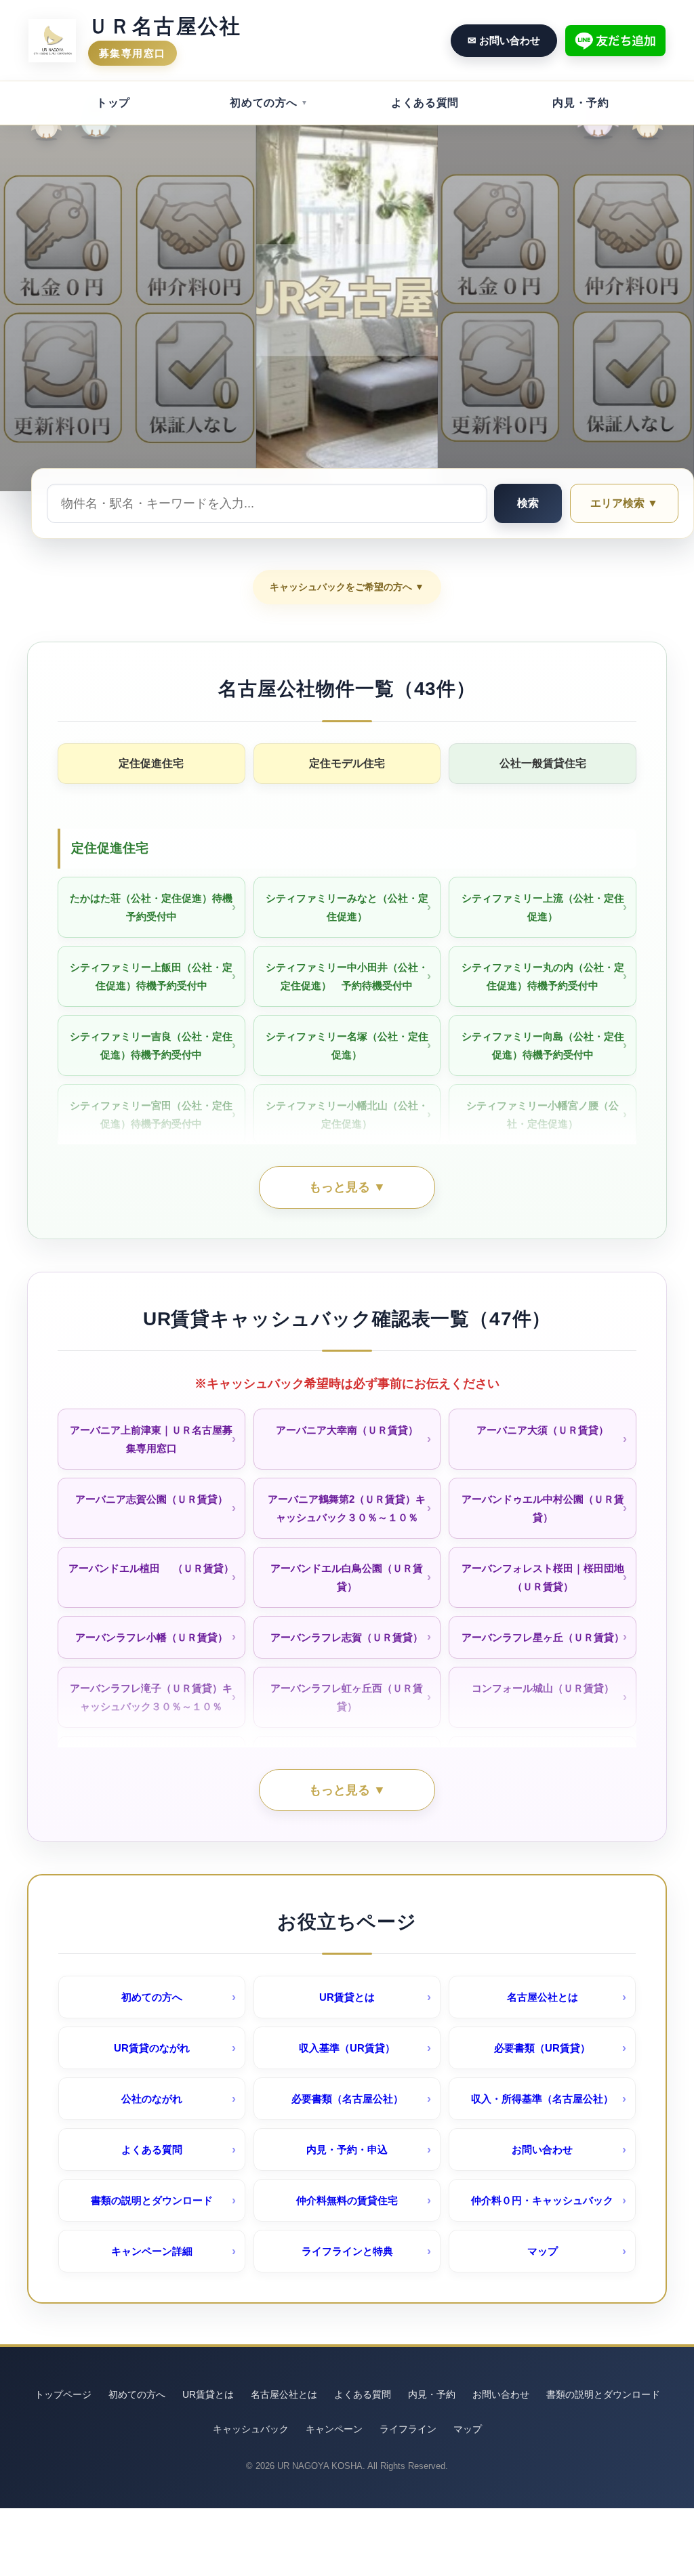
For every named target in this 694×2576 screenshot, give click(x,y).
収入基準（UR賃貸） (347, 2048)
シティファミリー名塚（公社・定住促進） (347, 1045)
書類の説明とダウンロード (152, 2200)
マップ (543, 2251)
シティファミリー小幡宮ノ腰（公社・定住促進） (543, 1115)
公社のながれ (152, 2099)
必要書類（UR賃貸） (542, 2048)
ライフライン (408, 2429)
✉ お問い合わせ (504, 40)
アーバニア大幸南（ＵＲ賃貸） (347, 1430)
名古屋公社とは (543, 1997)
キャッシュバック (251, 2429)
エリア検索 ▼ (624, 503)
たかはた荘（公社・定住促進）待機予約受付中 (151, 907)
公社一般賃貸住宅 (543, 763)
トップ (113, 103)
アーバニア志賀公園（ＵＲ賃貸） (151, 1499)
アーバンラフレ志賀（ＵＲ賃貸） (347, 1637)
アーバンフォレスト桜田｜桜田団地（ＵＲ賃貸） (543, 1577)
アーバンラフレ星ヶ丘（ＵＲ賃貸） (543, 1637)
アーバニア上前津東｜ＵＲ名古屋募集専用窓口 (151, 1439)
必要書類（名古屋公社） (347, 2099)
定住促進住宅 (151, 763)
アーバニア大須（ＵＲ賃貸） (543, 1430)
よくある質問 (425, 103)
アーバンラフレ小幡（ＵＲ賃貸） (151, 1637)
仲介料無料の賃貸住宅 (347, 2200)
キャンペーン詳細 (152, 2251)
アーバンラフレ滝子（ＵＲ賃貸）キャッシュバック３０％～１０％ (151, 1697)
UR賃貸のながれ (152, 2048)
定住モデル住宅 (347, 763)
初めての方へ (264, 103)
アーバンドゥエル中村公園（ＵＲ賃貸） (543, 1508)
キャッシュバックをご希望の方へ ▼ (347, 587)
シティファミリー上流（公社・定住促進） (543, 907)
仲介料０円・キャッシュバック (542, 2200)
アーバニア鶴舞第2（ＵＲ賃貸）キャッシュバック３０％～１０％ (347, 1508)
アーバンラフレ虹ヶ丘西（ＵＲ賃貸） (347, 1697)
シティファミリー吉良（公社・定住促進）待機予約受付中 (151, 1045)
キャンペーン (334, 2429)
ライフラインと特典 (347, 2251)
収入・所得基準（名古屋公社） (542, 2099)
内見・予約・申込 (347, 2149)
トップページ (63, 2394)
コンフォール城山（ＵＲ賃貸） (543, 1688)
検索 (528, 503)
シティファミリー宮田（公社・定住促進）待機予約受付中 (151, 1115)
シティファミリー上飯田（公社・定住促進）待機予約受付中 (151, 976)
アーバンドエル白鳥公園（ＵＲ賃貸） (347, 1577)
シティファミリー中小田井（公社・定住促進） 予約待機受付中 (347, 976)
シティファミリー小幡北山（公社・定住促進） (347, 1115)
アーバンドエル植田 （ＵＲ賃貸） (151, 1568)
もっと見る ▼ (347, 1187)
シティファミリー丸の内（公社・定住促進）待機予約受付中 (543, 976)
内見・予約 (580, 103)
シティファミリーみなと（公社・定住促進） (347, 907)
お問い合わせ (542, 2149)
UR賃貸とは (347, 1997)
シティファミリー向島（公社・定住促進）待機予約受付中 (543, 1045)
